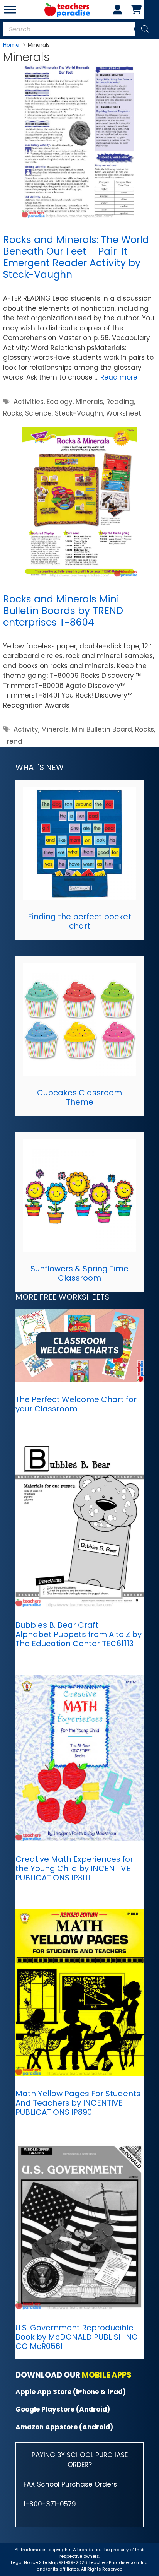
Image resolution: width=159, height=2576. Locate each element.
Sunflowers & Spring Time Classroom (79, 1273)
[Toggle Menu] (10, 9)
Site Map (49, 2562)
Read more (119, 377)
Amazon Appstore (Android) (64, 2427)
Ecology (60, 402)
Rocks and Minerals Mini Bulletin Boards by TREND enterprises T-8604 (63, 611)
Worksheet (124, 413)
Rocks (13, 413)
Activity (26, 729)
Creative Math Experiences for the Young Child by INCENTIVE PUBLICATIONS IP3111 (74, 1868)
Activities (29, 402)
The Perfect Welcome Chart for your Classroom (76, 1404)
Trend (13, 741)
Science (38, 413)
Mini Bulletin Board (102, 729)
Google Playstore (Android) (63, 2409)
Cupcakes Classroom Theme (79, 1097)
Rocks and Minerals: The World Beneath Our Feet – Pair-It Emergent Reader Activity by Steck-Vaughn (76, 257)
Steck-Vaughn (79, 413)
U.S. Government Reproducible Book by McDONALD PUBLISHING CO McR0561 (77, 2337)
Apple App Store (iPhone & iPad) (71, 2392)
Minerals (89, 402)
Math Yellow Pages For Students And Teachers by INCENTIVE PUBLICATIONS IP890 (78, 2103)
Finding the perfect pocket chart (79, 921)
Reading (120, 402)
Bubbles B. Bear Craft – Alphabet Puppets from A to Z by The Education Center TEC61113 (79, 1634)
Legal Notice (24, 2562)
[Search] (145, 29)
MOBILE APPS (107, 2375)
